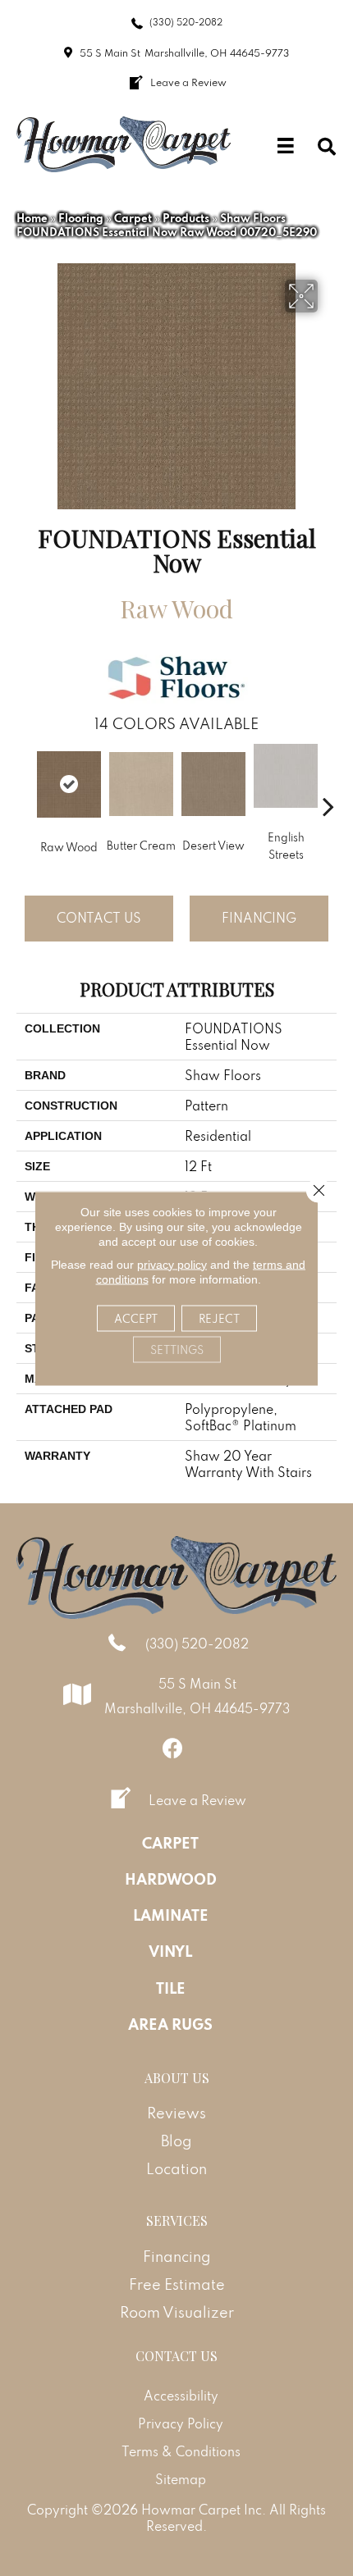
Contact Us (99, 918)
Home (32, 218)
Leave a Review (197, 1800)
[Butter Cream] (141, 784)
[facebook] (173, 1748)
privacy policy (172, 1264)
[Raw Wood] (69, 784)
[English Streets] (286, 776)
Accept (136, 1318)
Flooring (81, 218)
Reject (219, 1318)
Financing (259, 918)
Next (328, 782)
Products (186, 218)
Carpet (133, 218)
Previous (25, 782)
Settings (177, 1349)
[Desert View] (213, 784)
